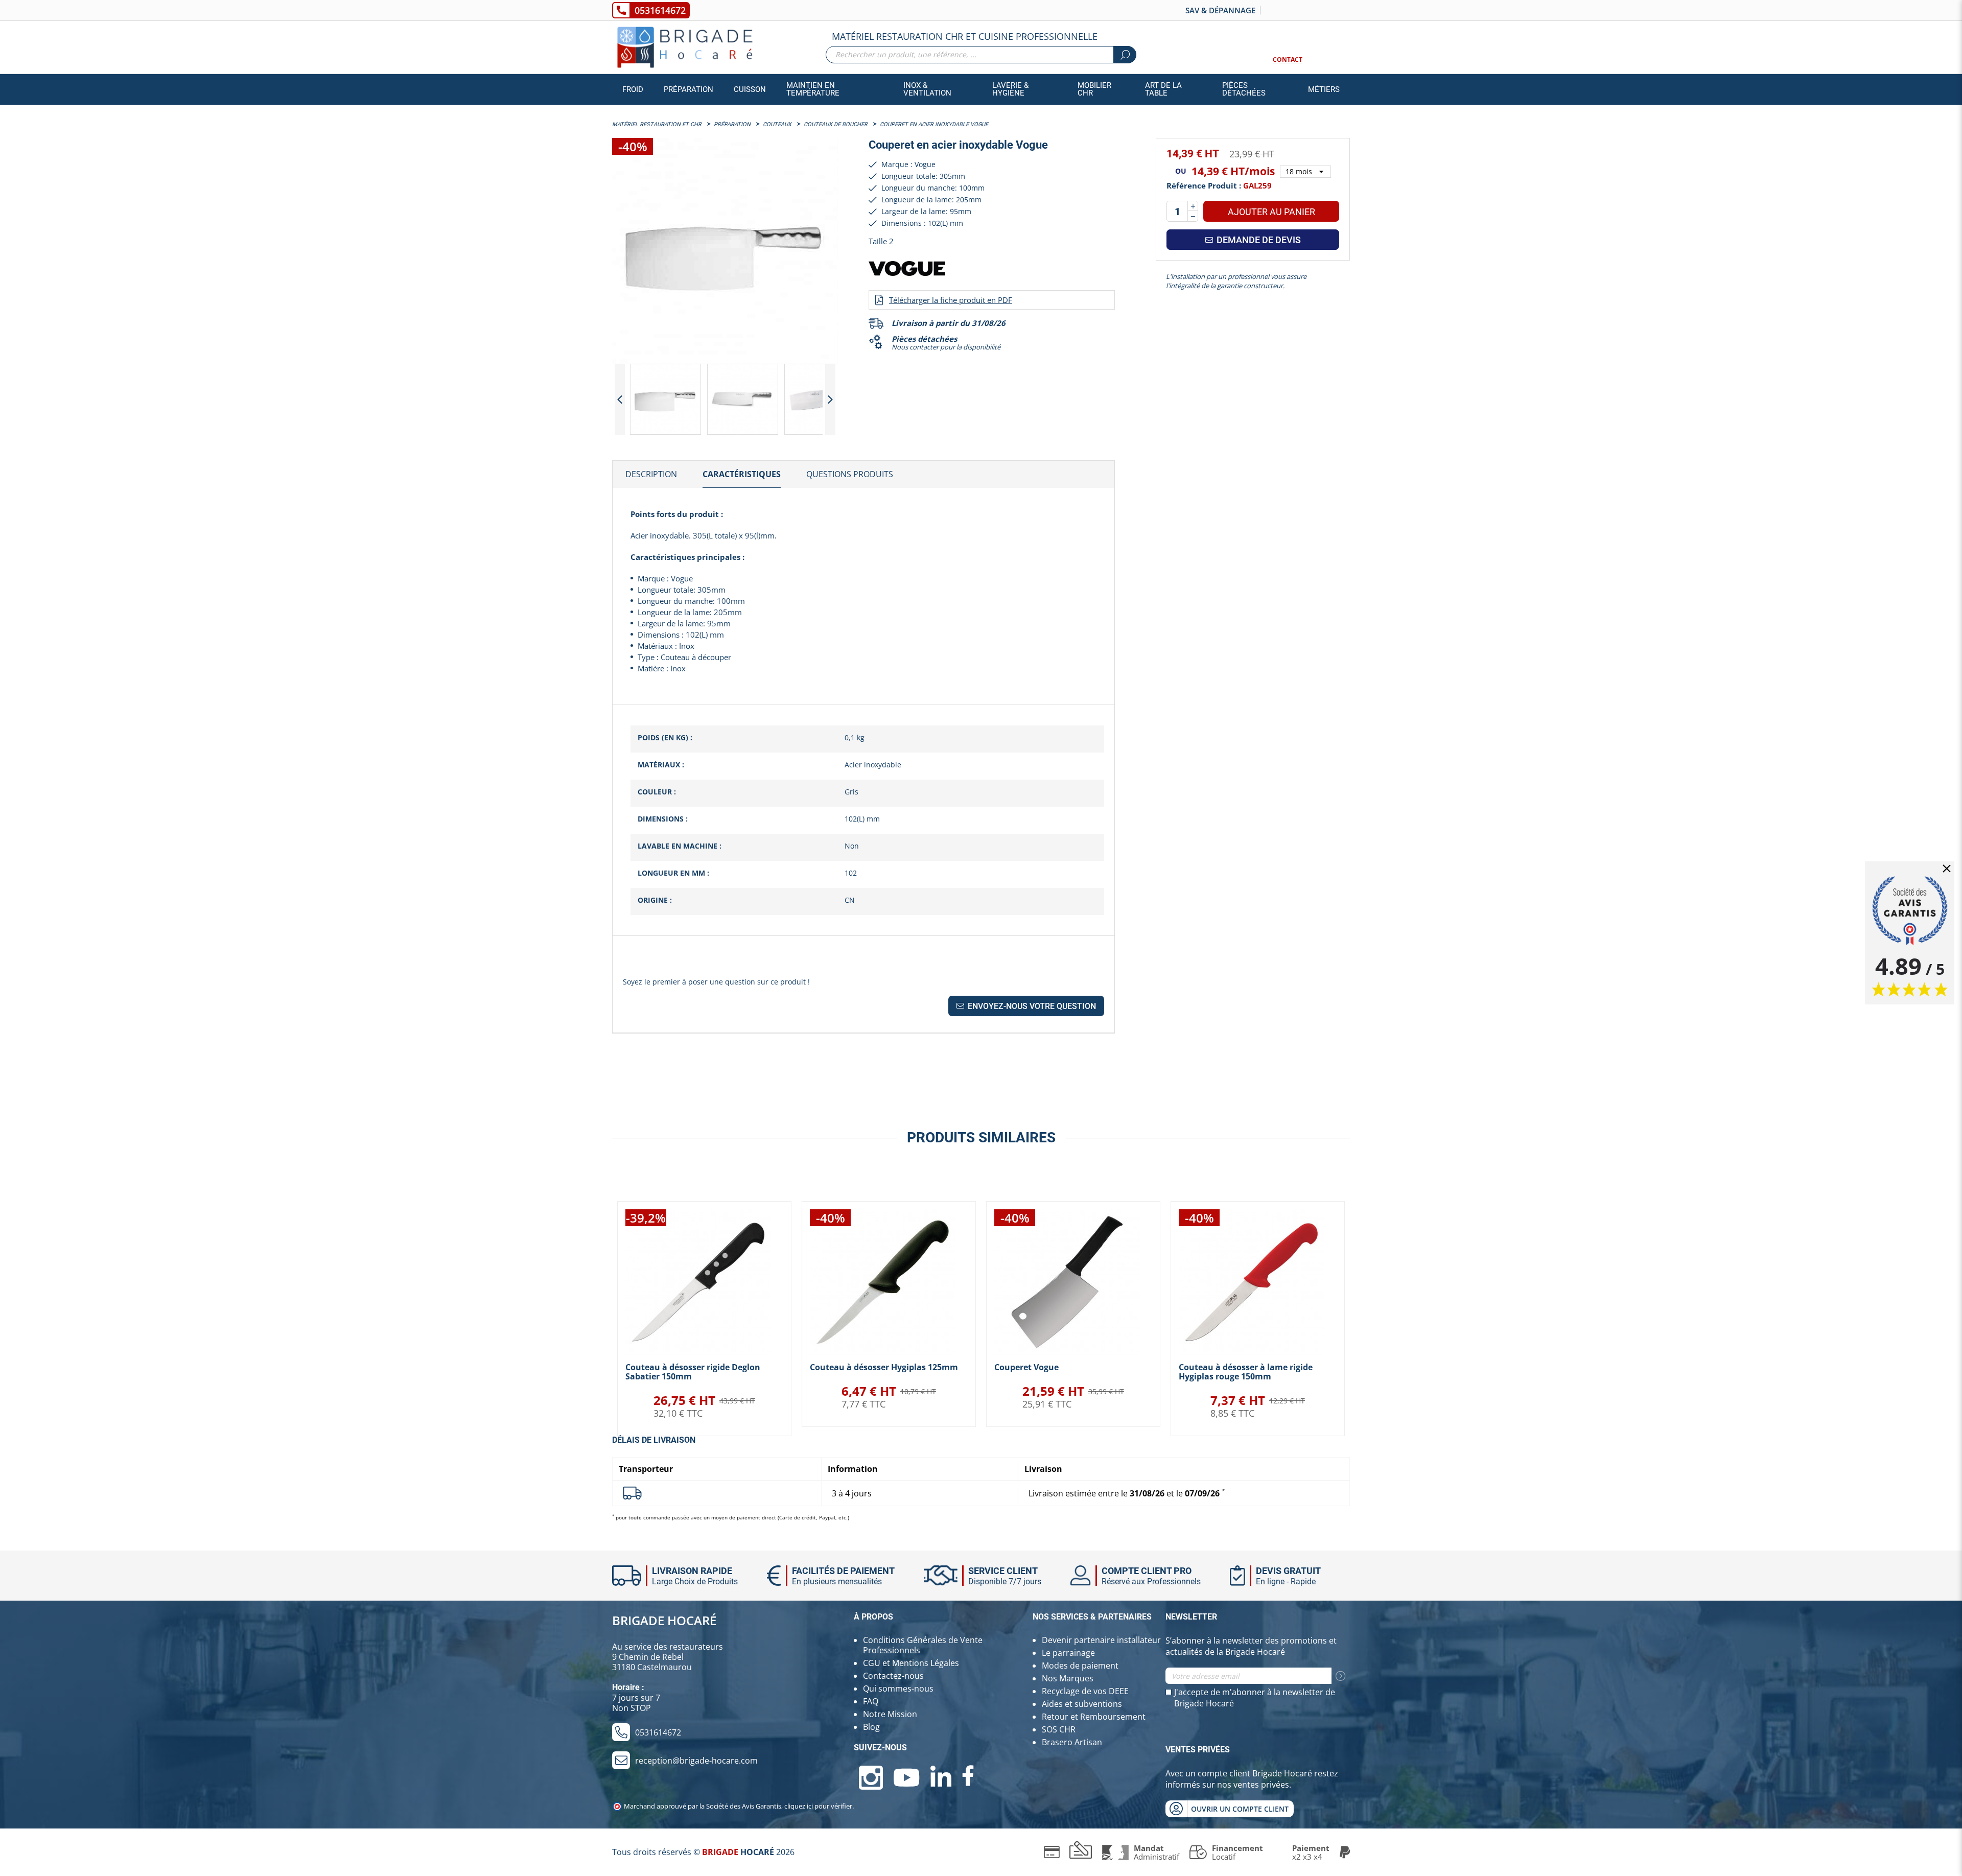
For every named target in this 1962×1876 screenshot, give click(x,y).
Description (651, 474)
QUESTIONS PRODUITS (850, 474)
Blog (871, 1727)
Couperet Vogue (1026, 1367)
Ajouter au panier (1271, 212)
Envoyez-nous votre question (1031, 1006)
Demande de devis (1258, 240)
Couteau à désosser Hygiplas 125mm (884, 1367)
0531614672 (660, 10)
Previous (620, 399)
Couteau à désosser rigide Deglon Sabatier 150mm (693, 1372)
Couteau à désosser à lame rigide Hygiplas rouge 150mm (1246, 1372)
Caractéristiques (742, 474)
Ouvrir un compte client (1240, 1809)
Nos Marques (1068, 1678)
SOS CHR (1059, 1729)
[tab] (651, 475)
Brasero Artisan (1072, 1742)
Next (830, 399)
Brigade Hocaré (664, 1620)
